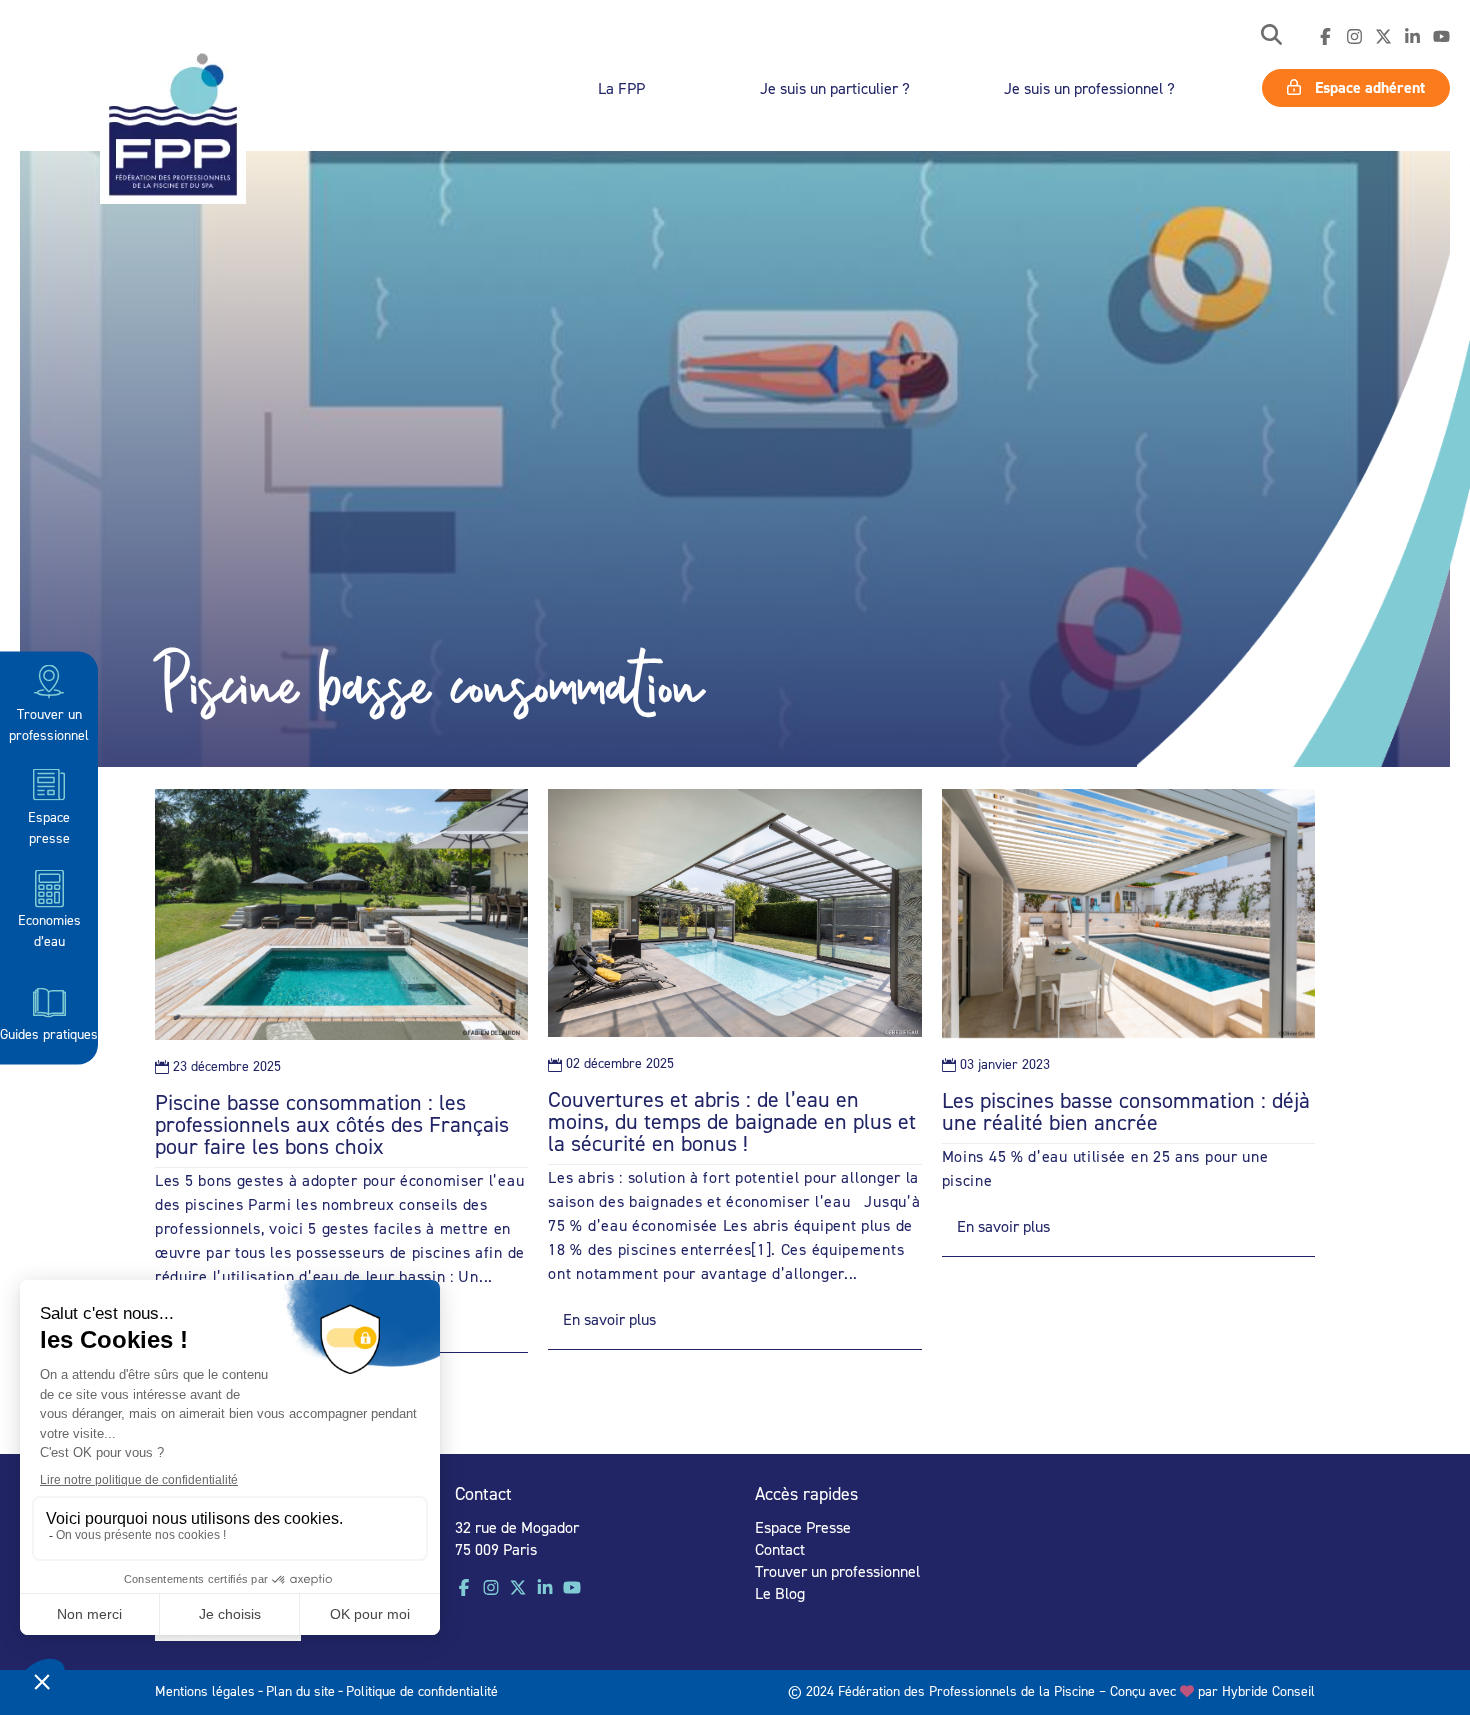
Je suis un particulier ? (835, 88)
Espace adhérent (1368, 87)
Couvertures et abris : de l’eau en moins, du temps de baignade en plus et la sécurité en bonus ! (732, 1121)
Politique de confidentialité (422, 1690)
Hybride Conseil (1268, 1690)
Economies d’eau (49, 930)
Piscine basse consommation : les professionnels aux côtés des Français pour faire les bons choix (332, 1124)
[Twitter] (1383, 37)
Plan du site (300, 1690)
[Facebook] (1325, 37)
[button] (1271, 36)
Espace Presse (803, 1527)
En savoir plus (609, 1319)
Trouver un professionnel (49, 723)
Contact (780, 1549)
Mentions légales (205, 1690)
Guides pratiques (49, 1032)
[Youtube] (1441, 37)
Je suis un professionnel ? (1089, 88)
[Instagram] (1354, 37)
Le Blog (780, 1593)
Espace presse (49, 826)
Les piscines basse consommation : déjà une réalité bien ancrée (1126, 1111)
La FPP (621, 88)
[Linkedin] (1412, 37)
